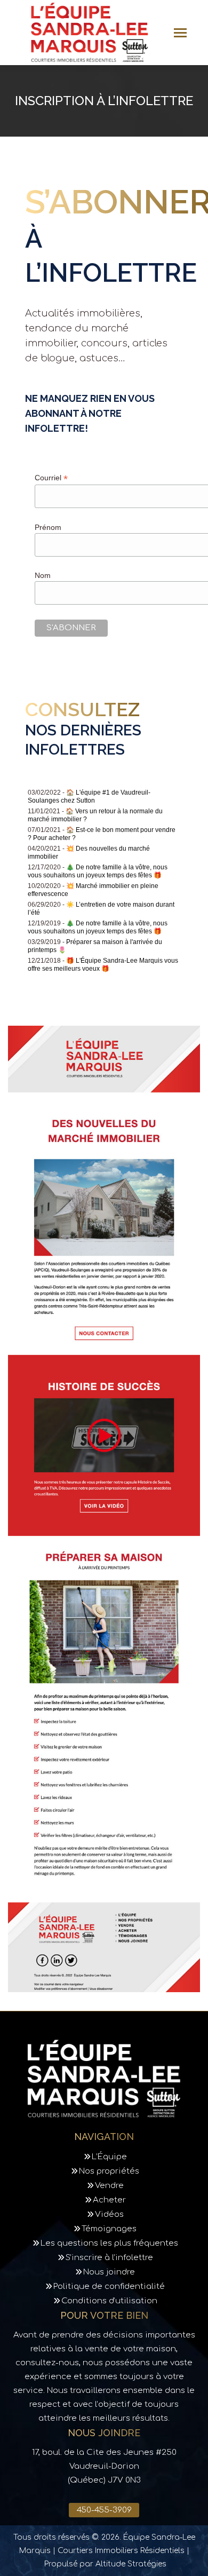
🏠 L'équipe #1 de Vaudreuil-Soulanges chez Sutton (89, 796)
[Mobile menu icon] (180, 33)
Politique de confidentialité (109, 2286)
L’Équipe (109, 2157)
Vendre (109, 2186)
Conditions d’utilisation (109, 2301)
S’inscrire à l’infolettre (109, 2258)
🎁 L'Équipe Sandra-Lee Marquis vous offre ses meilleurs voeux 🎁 (103, 965)
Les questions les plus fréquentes (109, 2243)
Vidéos (109, 2214)
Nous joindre (109, 2272)
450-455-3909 (104, 2510)
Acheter (109, 2200)
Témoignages (109, 2229)
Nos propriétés (109, 2171)
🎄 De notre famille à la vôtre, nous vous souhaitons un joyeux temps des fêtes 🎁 (98, 871)
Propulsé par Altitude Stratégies (105, 2564)
